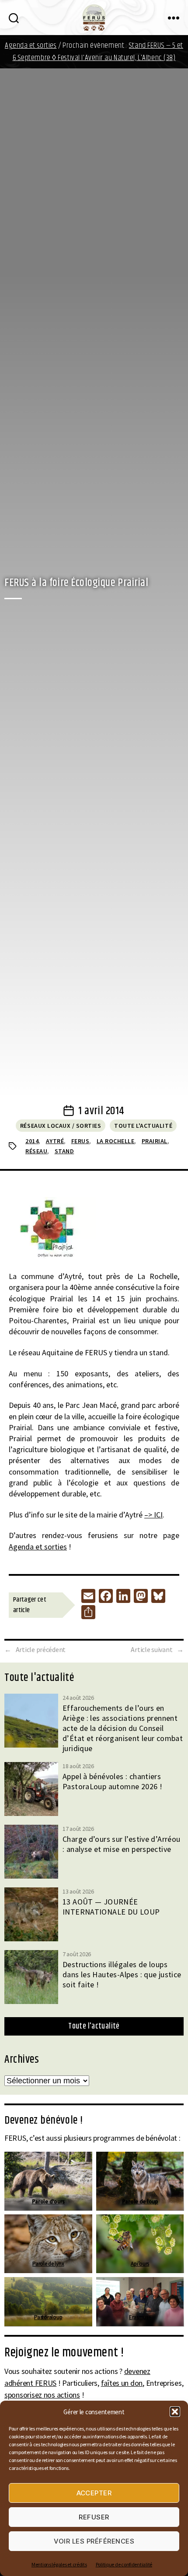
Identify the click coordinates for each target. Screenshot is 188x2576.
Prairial (155, 1141)
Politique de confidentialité (124, 2564)
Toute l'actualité (143, 1126)
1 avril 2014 (101, 1111)
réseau (36, 1151)
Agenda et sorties (31, 46)
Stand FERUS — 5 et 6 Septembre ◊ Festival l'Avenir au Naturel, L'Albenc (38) (98, 52)
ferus (80, 1141)
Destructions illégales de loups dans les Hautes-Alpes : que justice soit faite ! (122, 1974)
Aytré (55, 1141)
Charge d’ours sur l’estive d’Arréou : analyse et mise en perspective (122, 1844)
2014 (32, 1141)
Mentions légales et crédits (59, 2564)
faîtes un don (122, 2383)
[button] (175, 2412)
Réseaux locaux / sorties (61, 1126)
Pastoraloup (48, 2317)
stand (64, 1151)
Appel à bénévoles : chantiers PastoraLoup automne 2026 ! (112, 1781)
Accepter (94, 2493)
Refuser (94, 2517)
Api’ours (140, 2264)
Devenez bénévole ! (44, 2121)
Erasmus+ (140, 2317)
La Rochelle (116, 1141)
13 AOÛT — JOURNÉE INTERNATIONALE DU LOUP (111, 1907)
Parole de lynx (48, 2264)
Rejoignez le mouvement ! (64, 2353)
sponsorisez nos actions (42, 2395)
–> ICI (153, 1515)
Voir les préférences (94, 2541)
